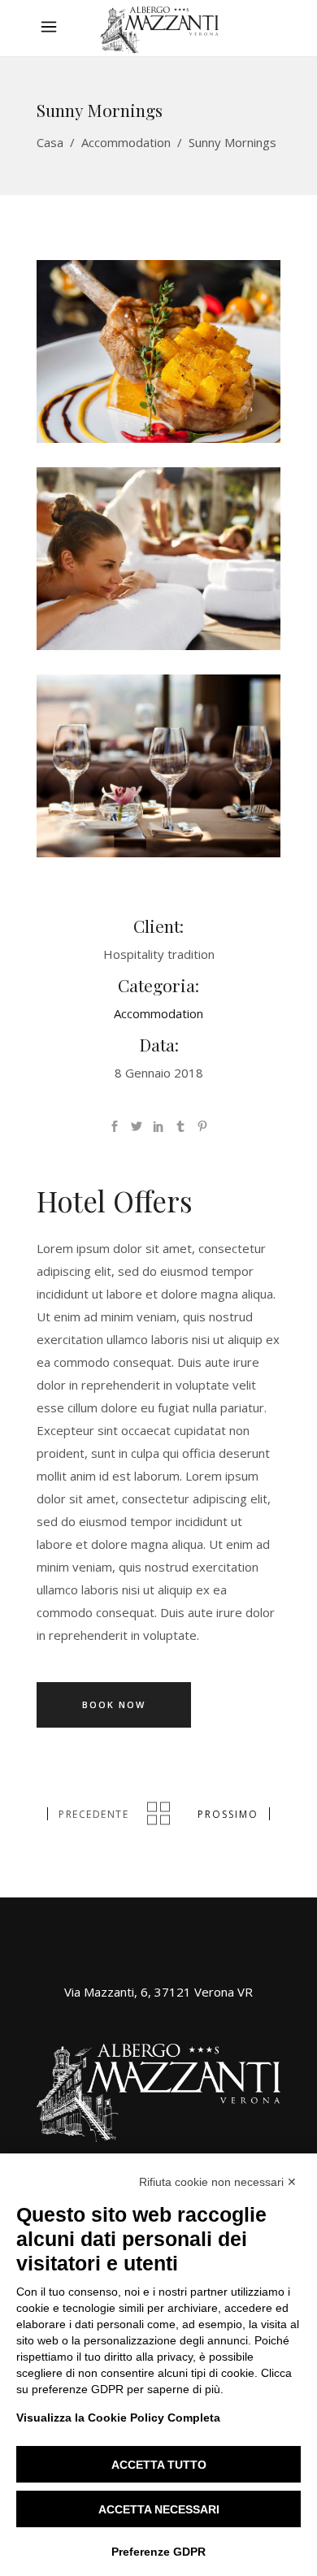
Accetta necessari (159, 2509)
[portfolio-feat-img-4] (158, 766)
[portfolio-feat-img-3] (158, 559)
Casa (50, 142)
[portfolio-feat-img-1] (158, 351)
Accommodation (126, 142)
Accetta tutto (159, 2465)
